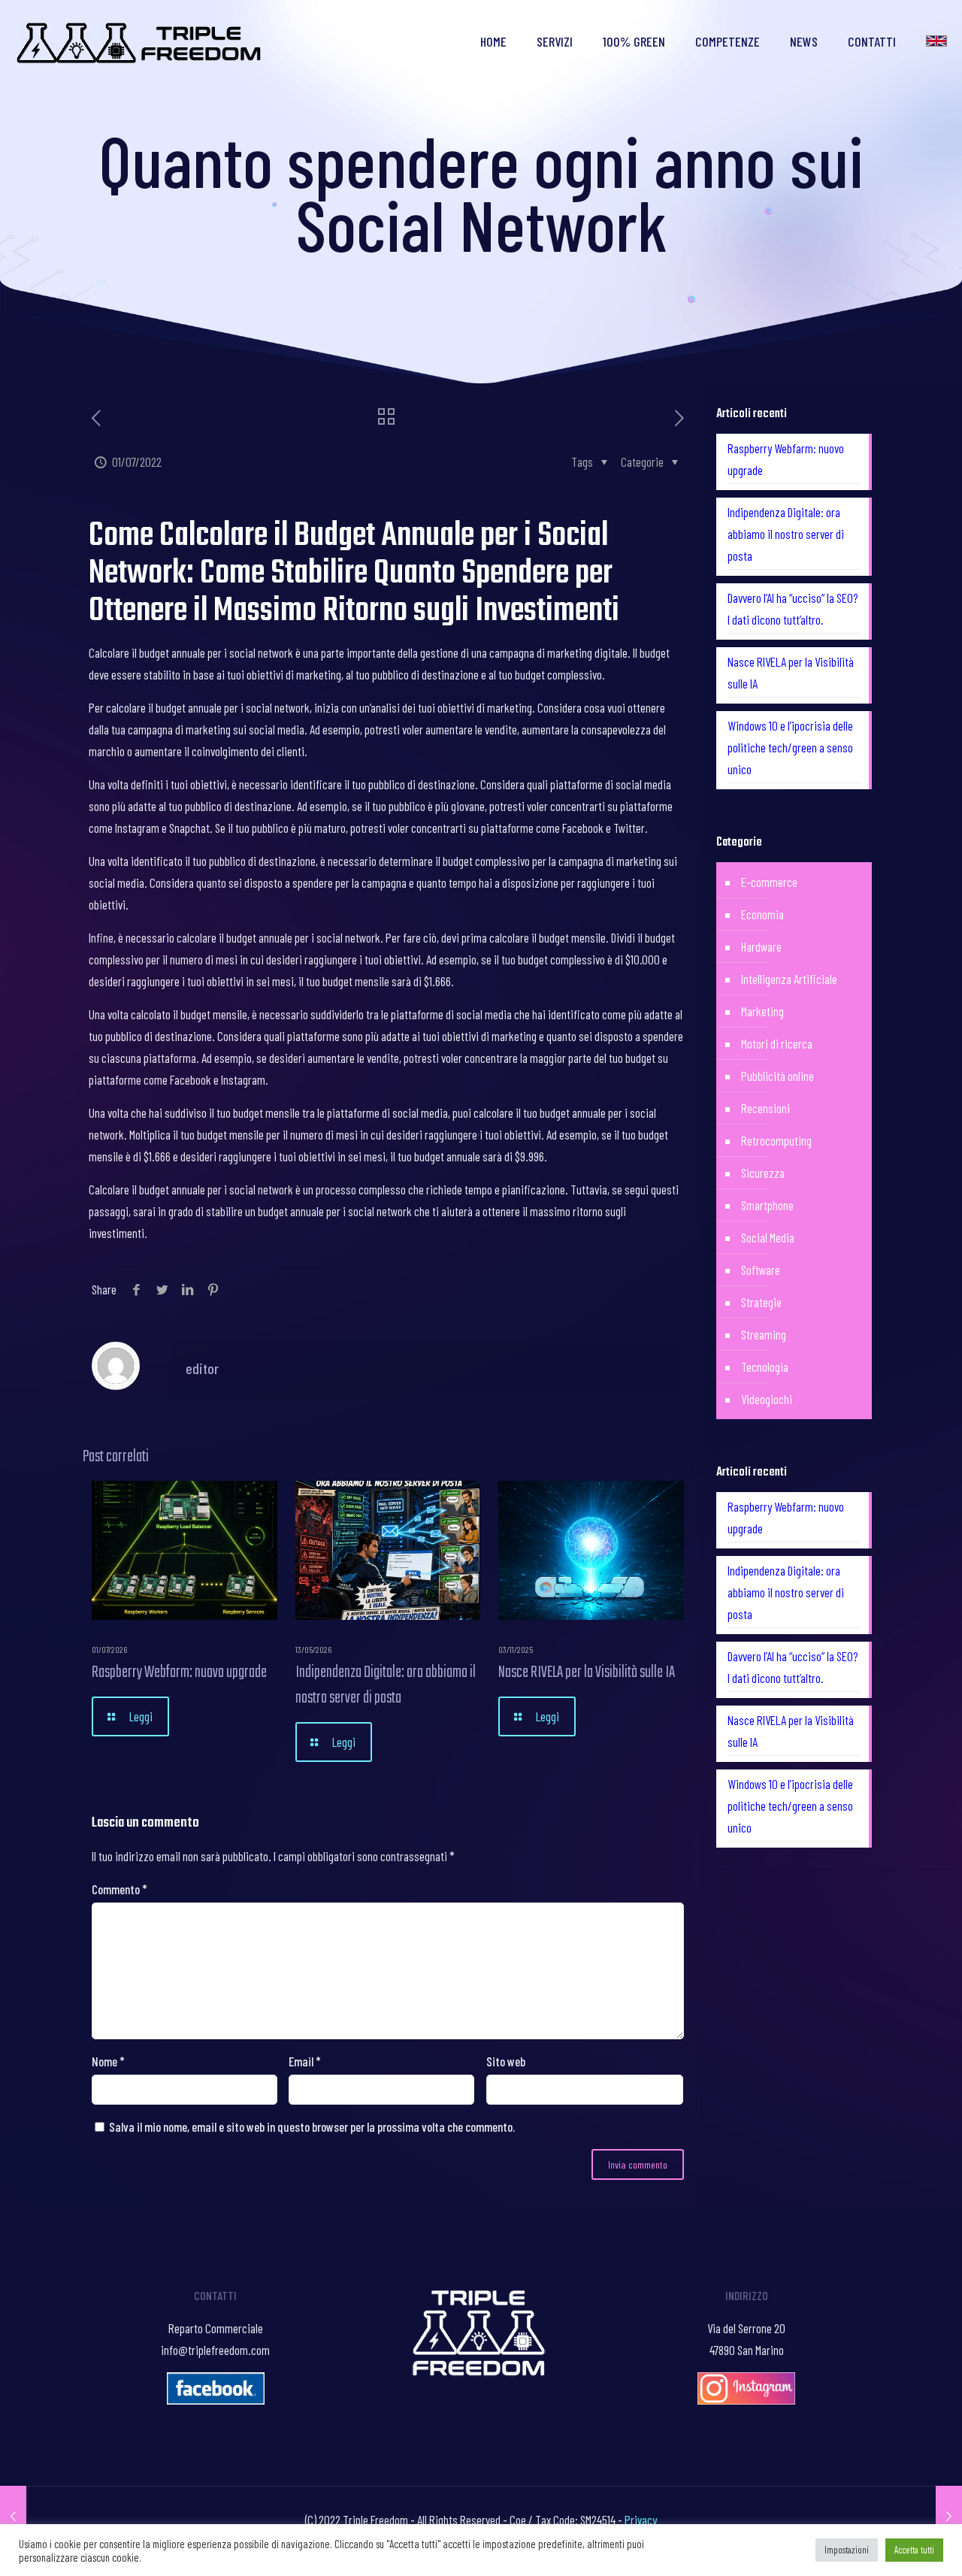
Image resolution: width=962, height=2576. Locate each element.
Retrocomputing (776, 1140)
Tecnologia (765, 1367)
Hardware (761, 946)
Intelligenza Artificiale (789, 979)
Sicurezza (763, 1173)
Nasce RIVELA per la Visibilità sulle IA (587, 1672)
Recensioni (765, 1108)
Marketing (762, 1011)
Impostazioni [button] (847, 2550)
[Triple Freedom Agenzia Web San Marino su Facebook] (216, 2399)
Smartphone (767, 1205)
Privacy (641, 2520)
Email (305, 2061)
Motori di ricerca (777, 1043)
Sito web (506, 2061)
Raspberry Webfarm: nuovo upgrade (179, 1672)
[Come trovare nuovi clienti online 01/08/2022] (949, 2516)
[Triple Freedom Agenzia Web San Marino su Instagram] (746, 2399)
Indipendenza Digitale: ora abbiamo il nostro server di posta (386, 1685)
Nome (108, 2061)
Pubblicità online (777, 1076)
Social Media (768, 1237)
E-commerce (769, 882)
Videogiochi (767, 1399)
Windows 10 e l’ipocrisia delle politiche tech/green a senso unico (790, 747)
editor (202, 1368)
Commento (119, 1889)
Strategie (761, 1302)
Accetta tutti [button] (914, 2550)
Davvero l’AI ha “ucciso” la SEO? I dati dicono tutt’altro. (793, 608)
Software (761, 1270)
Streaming (764, 1334)
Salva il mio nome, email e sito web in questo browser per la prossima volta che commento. (312, 2126)
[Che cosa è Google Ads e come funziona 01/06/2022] (13, 2516)
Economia (762, 914)
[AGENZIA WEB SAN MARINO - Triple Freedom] (140, 41)
